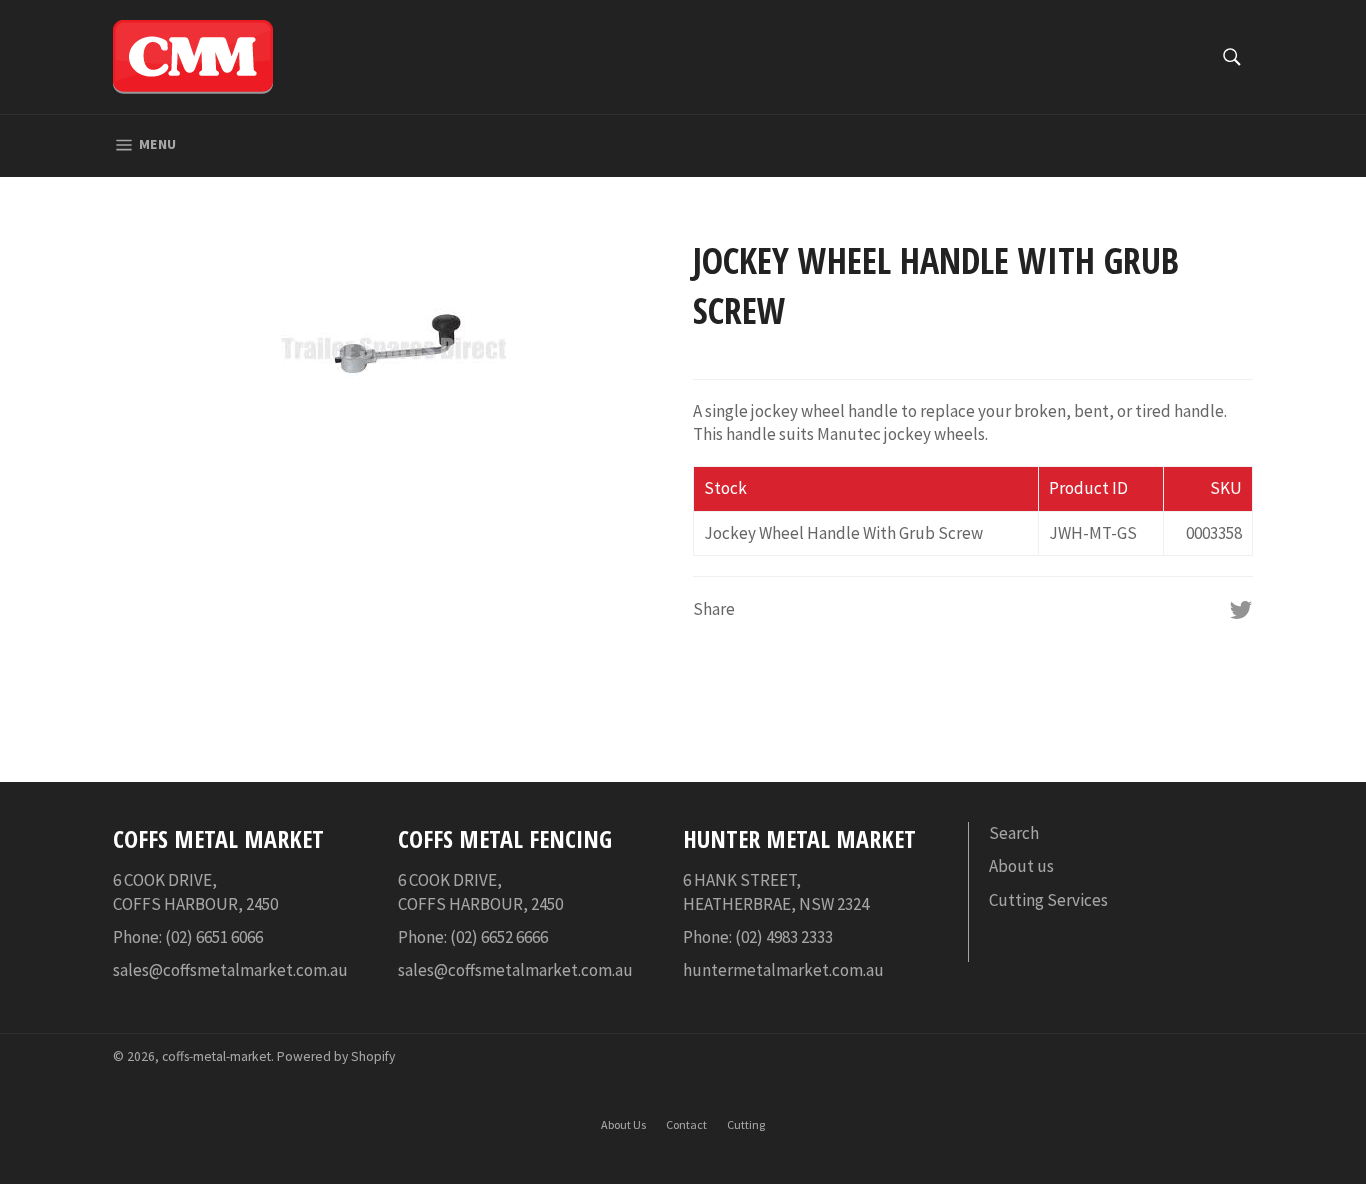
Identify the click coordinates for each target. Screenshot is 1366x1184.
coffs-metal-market (216, 1056)
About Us (623, 1124)
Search (1014, 833)
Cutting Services (1048, 900)
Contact (686, 1124)
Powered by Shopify (336, 1056)
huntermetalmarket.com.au (783, 970)
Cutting (746, 1124)
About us (1021, 866)
